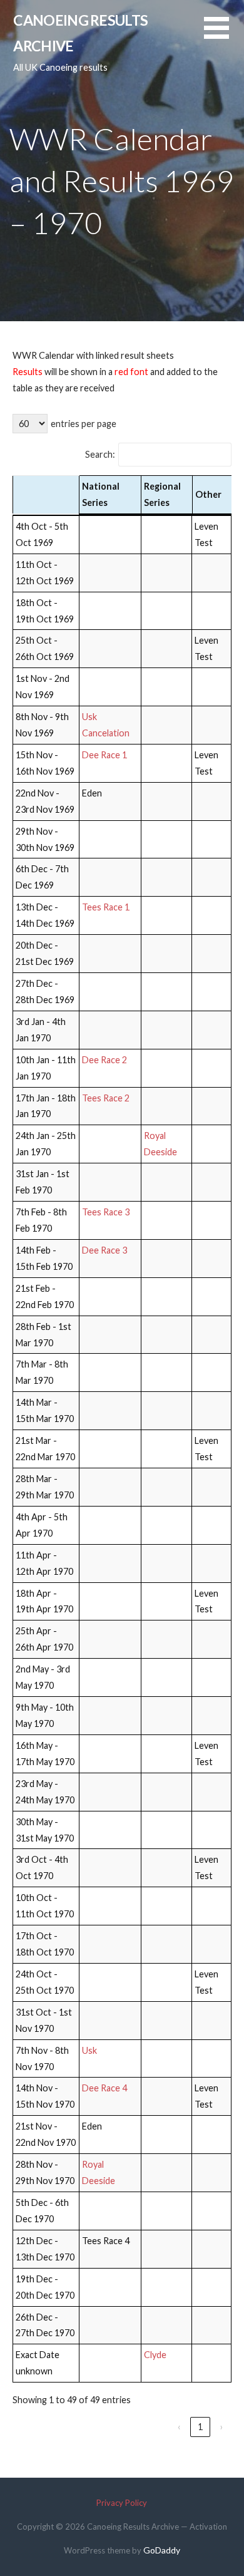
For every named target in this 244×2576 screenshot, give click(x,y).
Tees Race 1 (106, 907)
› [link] (222, 2427)
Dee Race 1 (104, 755)
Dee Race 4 (104, 2088)
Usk (89, 2050)
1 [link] (200, 2427)
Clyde (155, 2355)
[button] (224, 35)
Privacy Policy (122, 2503)
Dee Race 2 (104, 1060)
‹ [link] (179, 2427)
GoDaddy (162, 2550)
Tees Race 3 (106, 1212)
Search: (100, 454)
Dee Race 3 (104, 1250)
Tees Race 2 (106, 1098)
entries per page (84, 424)
